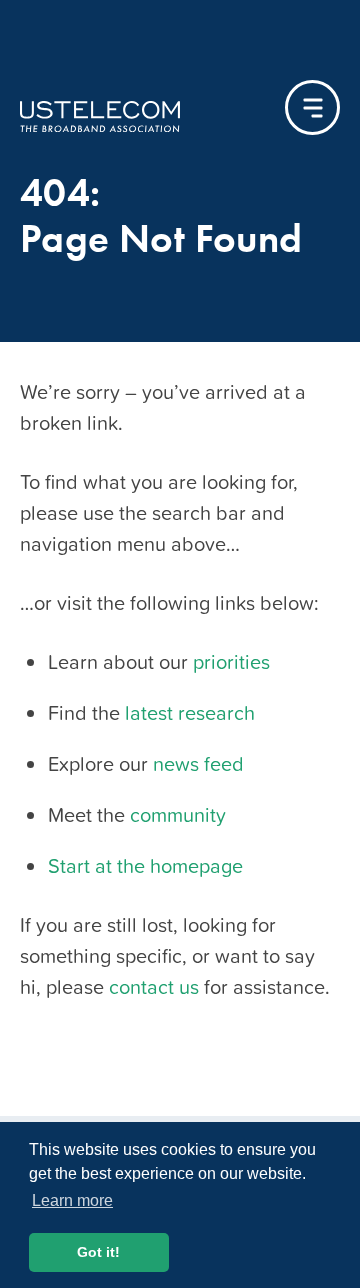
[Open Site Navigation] (312, 107)
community (178, 815)
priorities (231, 662)
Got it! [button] (98, 1252)
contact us (154, 987)
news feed (198, 764)
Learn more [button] (72, 1200)
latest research (190, 713)
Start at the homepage (145, 866)
